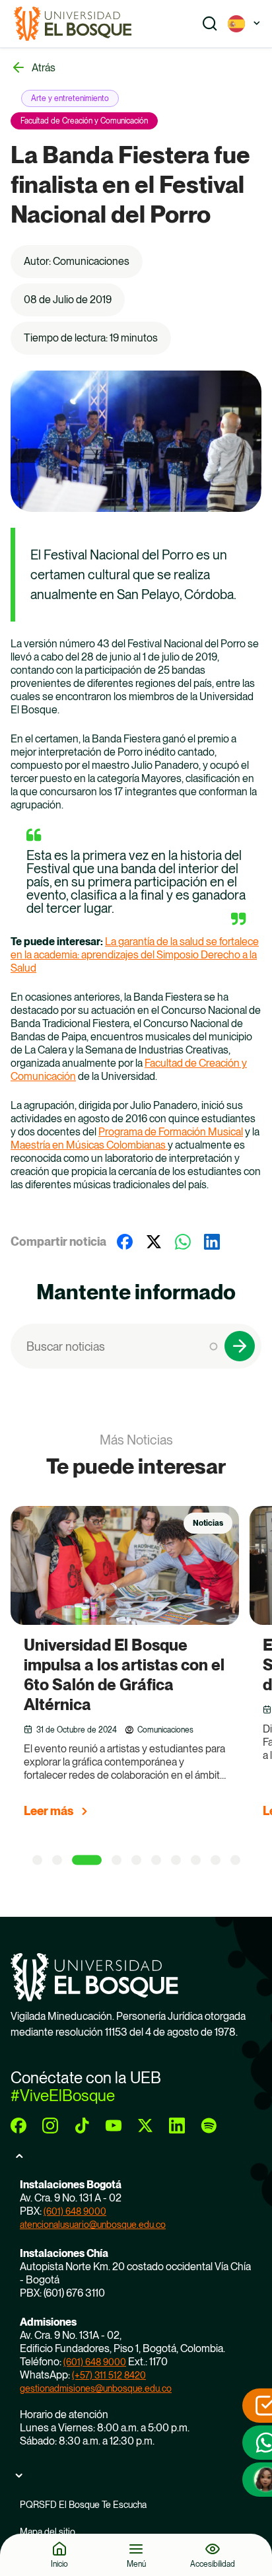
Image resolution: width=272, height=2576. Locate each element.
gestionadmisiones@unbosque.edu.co (96, 2388)
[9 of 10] (216, 1860)
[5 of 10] (136, 1860)
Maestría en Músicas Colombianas (89, 1145)
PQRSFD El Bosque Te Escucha (83, 2505)
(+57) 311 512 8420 (109, 2375)
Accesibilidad (213, 2564)
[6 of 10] (156, 1860)
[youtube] (114, 2126)
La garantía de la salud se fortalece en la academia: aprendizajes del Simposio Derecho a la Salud (135, 955)
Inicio (59, 2564)
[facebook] (18, 2126)
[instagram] (50, 2126)
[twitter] (145, 2126)
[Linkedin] (212, 1242)
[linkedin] (177, 2126)
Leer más (49, 1811)
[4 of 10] (117, 1860)
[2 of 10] (57, 1860)
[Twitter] (154, 1242)
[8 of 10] (196, 1860)
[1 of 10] (37, 1860)
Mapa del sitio (48, 2532)
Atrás (44, 68)
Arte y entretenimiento (70, 98)
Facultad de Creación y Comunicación (84, 121)
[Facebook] (125, 1242)
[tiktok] (82, 2126)
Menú (136, 2564)
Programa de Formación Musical (171, 1132)
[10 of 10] (235, 1860)
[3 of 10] (87, 1860)
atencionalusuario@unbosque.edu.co (93, 2225)
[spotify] (209, 2126)
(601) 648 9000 (75, 2211)
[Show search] (210, 24)
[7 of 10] (176, 1860)
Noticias (208, 1523)
